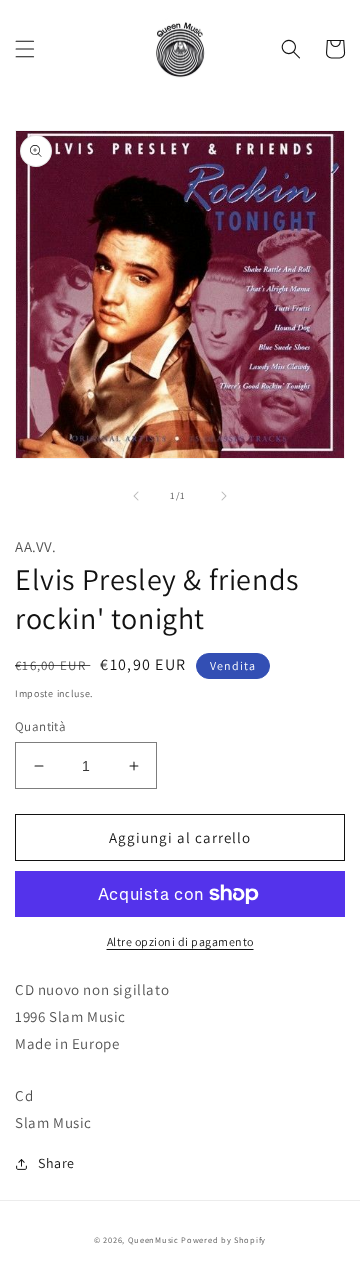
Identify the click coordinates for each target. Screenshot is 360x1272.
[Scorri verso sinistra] (136, 496)
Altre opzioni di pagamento (180, 941)
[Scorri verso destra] (224, 496)
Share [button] (56, 1163)
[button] (25, 49)
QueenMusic (153, 1239)
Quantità (40, 726)
